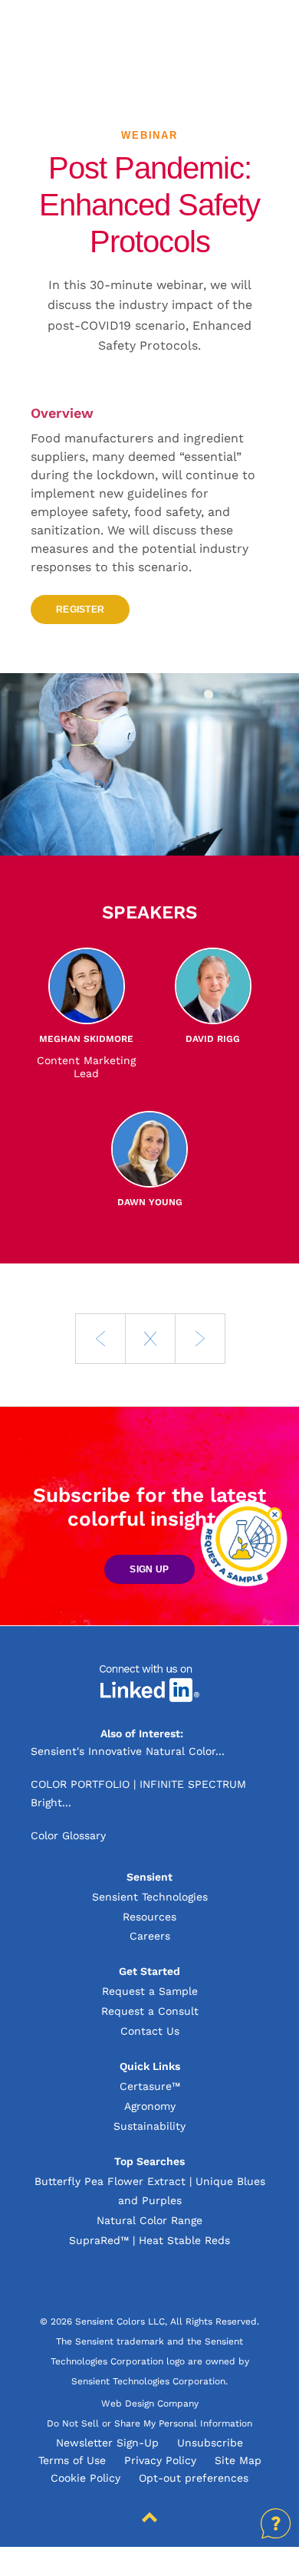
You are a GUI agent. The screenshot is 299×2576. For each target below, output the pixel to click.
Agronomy (150, 2106)
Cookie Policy (85, 2478)
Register (80, 609)
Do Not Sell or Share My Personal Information (149, 2423)
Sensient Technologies (150, 1897)
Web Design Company (150, 2403)
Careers (150, 1936)
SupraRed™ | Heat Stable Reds (149, 2240)
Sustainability (149, 2126)
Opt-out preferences (194, 2478)
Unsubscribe (210, 2443)
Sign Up (149, 1569)
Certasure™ (150, 2086)
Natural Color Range (149, 2220)
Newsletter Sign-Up (107, 2443)
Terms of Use (72, 2460)
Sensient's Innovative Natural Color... (128, 1751)
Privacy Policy (160, 2460)
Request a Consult (150, 2011)
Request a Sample (150, 1991)
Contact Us (150, 2031)
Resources (149, 1917)
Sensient (94, 38)
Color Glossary (68, 1835)
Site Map (238, 2460)
